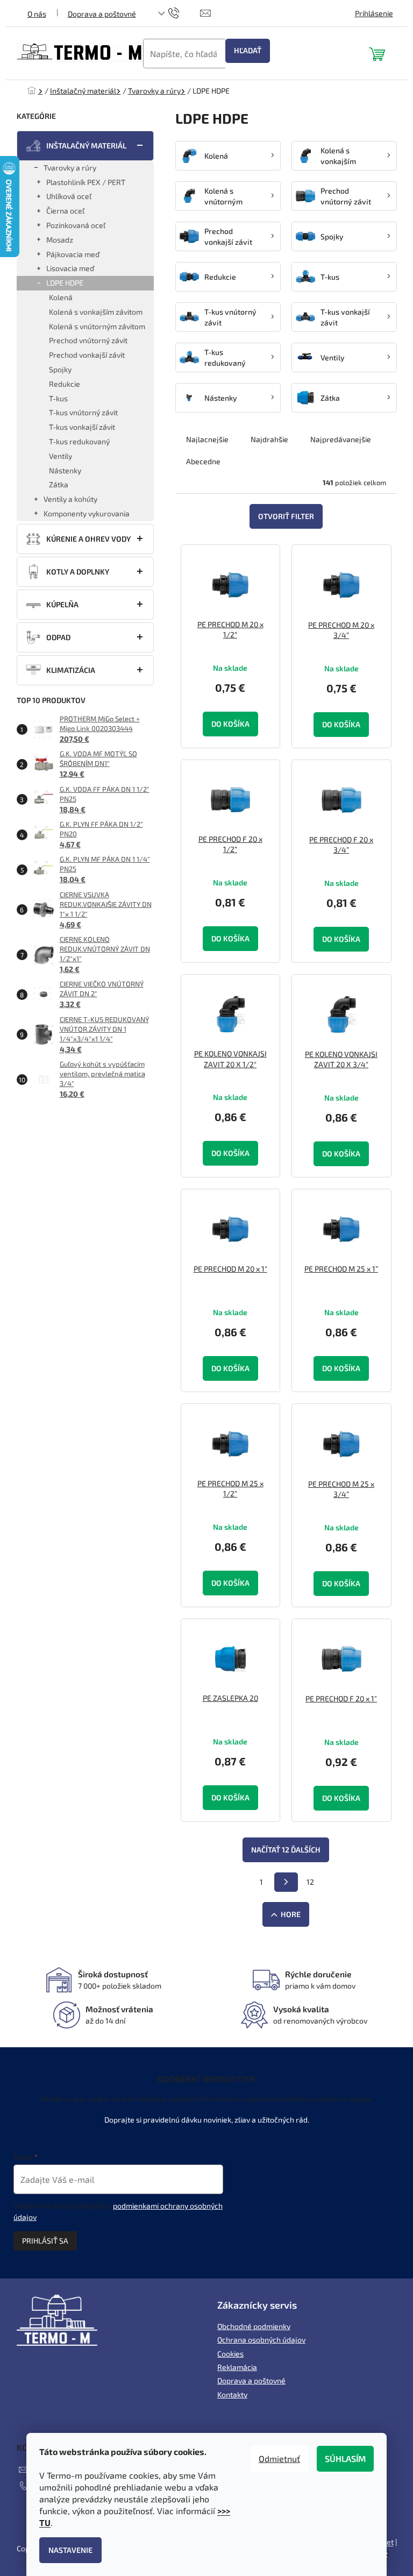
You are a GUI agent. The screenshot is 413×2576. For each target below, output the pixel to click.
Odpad (58, 637)
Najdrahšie (269, 439)
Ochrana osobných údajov (261, 2340)
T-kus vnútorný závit (83, 412)
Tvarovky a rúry (70, 168)
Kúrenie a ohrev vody (88, 539)
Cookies (230, 2354)
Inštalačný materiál (86, 146)
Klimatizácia (71, 670)
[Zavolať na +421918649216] (184, 12)
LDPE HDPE (65, 283)
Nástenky (65, 470)
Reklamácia (237, 2367)
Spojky (60, 369)
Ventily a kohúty (70, 499)
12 (310, 1882)
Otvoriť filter (286, 516)
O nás (37, 14)
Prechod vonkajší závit (87, 355)
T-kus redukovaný (79, 441)
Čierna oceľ (65, 211)
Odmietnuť (279, 2458)
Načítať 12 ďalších (286, 1850)
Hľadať (248, 50)
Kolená (61, 297)
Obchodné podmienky (254, 2326)
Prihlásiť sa (45, 2241)
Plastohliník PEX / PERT (86, 182)
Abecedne (203, 461)
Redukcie (65, 384)
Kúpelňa (62, 604)
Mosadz (60, 240)
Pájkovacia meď (73, 254)
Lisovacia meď (70, 268)
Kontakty (232, 2394)
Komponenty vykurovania (87, 513)
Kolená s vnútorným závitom (97, 326)
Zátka (59, 484)
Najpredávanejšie (341, 439)
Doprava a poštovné (102, 14)
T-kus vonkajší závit (82, 427)
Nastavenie (70, 2550)
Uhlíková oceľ (69, 196)
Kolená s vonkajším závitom (96, 312)
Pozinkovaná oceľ (76, 225)
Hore (291, 1914)
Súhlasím (345, 2458)
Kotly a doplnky (78, 572)
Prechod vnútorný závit (88, 340)
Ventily (60, 456)
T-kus (58, 398)
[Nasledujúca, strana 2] (286, 1882)
